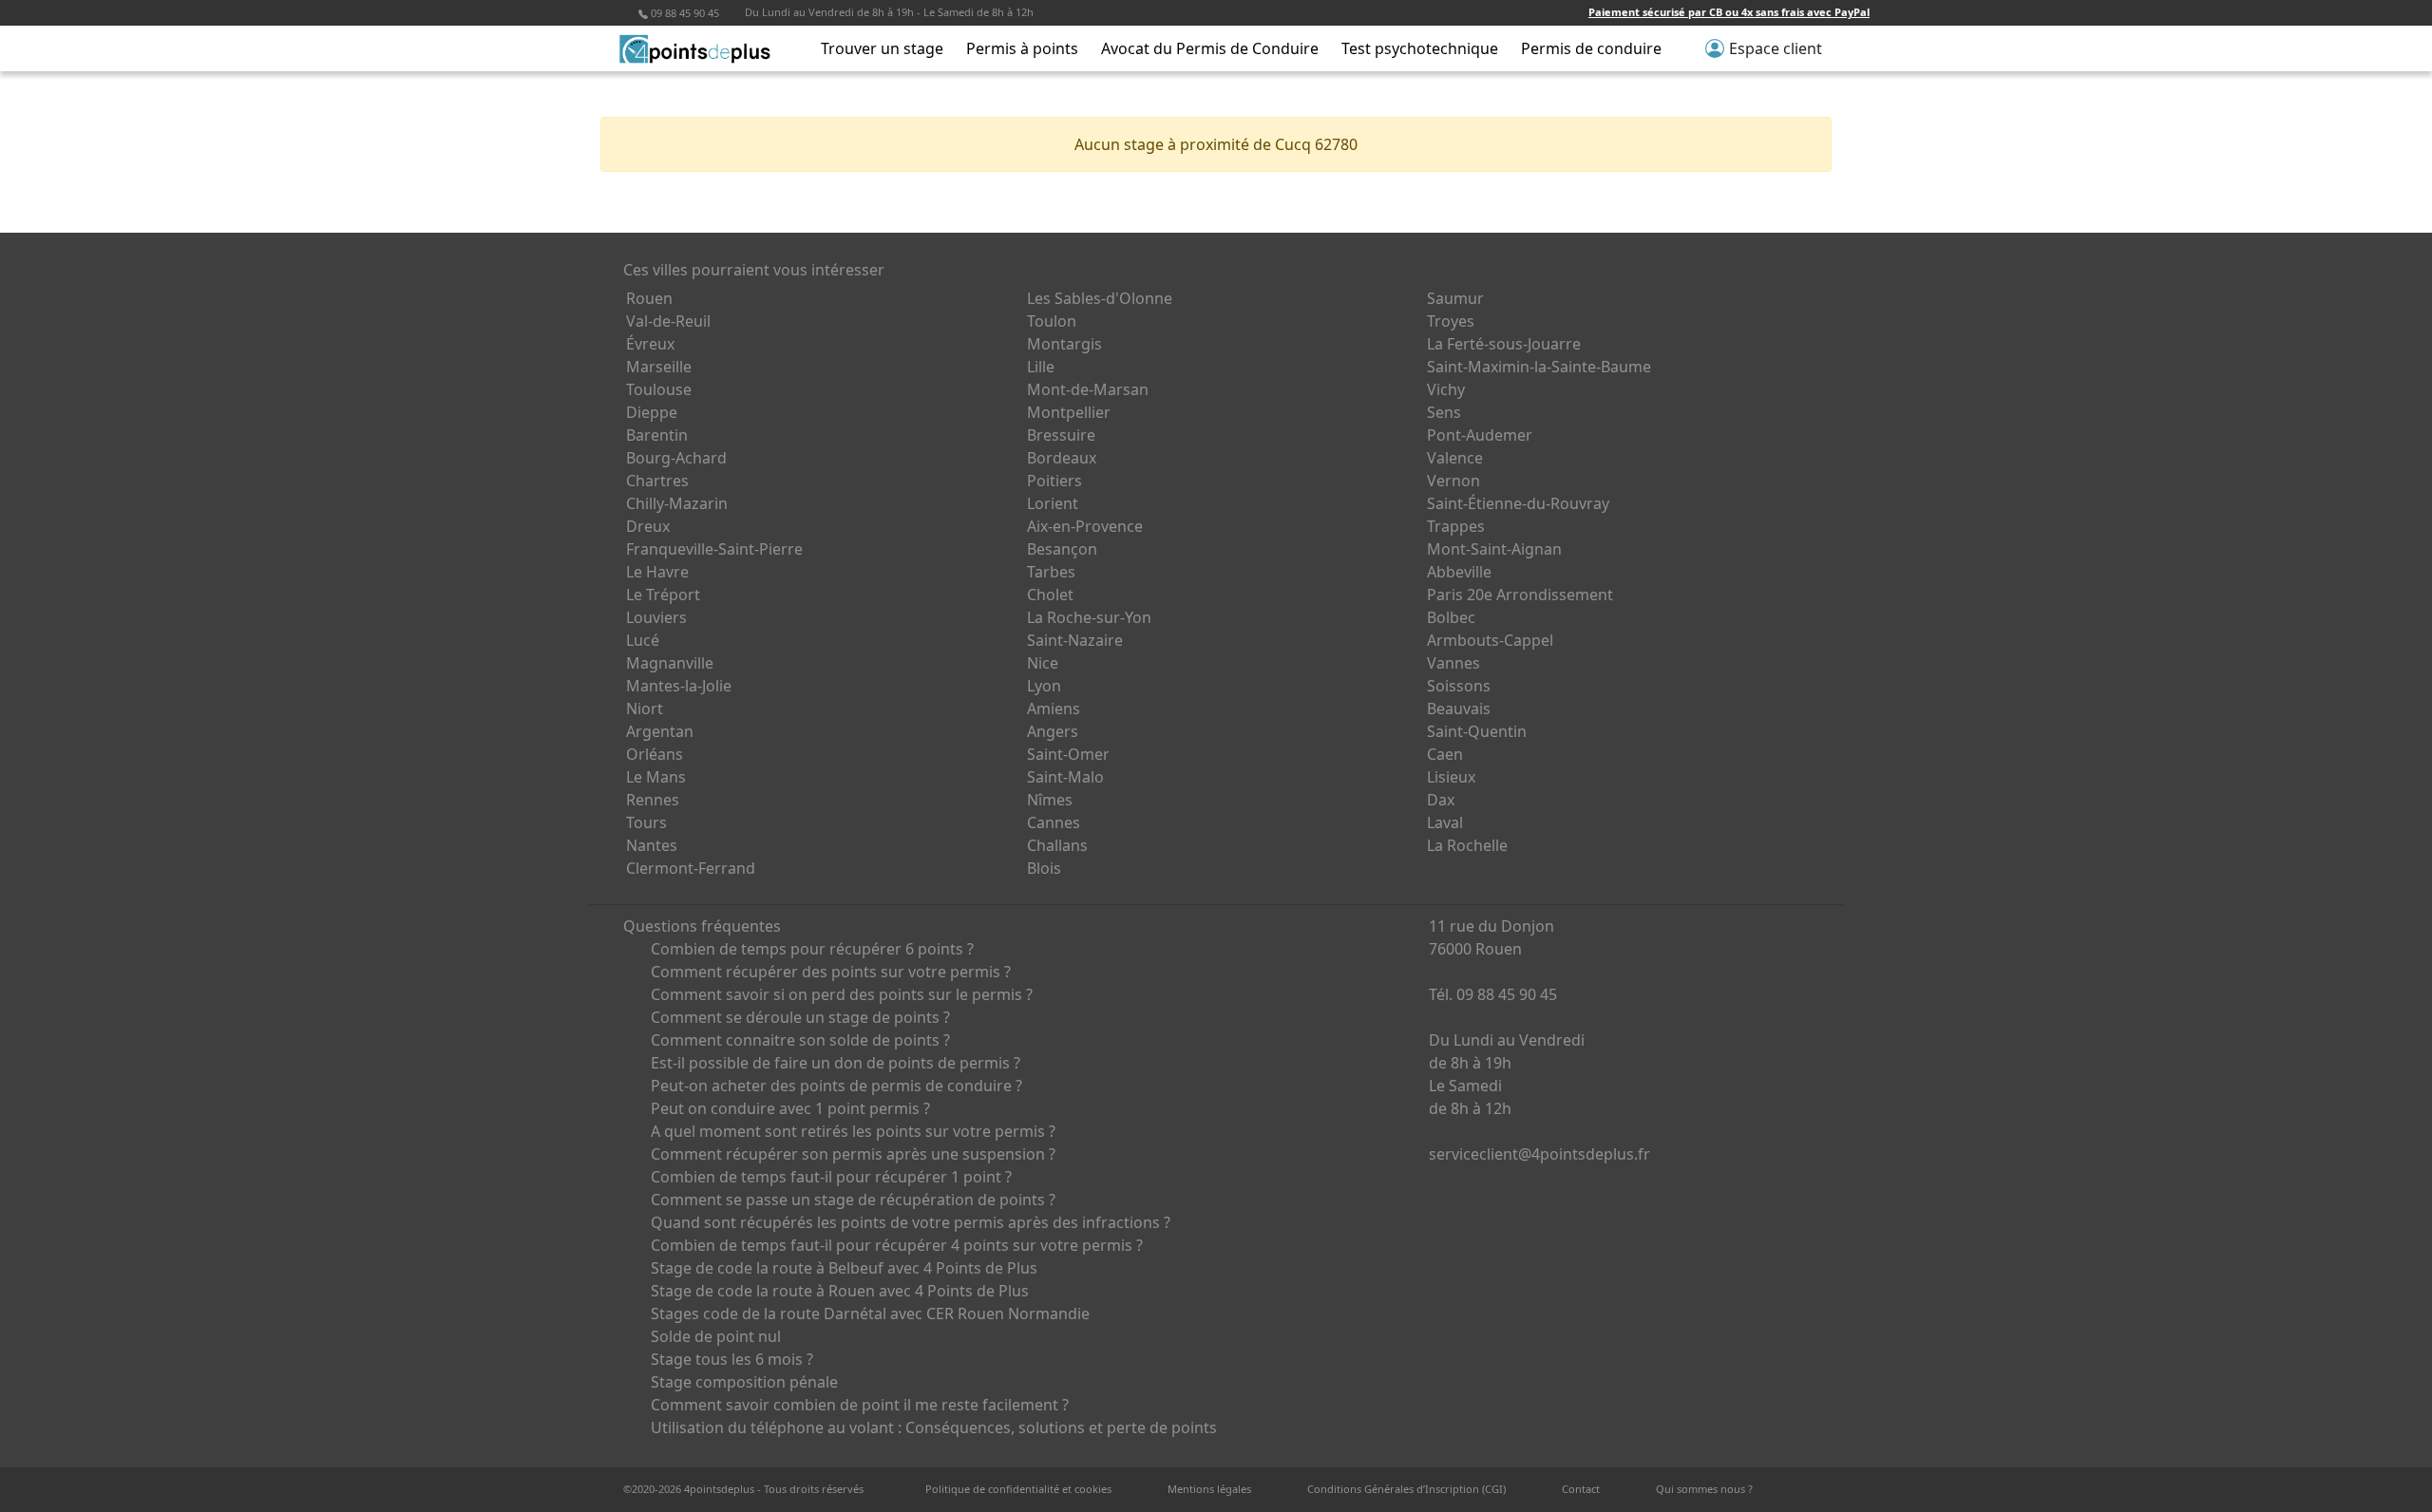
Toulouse (659, 389)
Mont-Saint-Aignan (1494, 549)
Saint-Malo (1065, 777)
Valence (1455, 458)
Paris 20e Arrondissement (1520, 595)
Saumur (1455, 298)
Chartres (657, 481)
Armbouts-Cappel (1490, 640)
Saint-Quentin (1477, 731)
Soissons (1459, 686)
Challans (1057, 845)
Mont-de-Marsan (1088, 389)
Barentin (657, 435)
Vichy (1446, 389)
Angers (1053, 731)
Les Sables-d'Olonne (1100, 298)
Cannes (1054, 822)
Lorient (1053, 503)
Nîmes (1050, 800)
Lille (1041, 367)
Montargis (1064, 344)
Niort (645, 709)
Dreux (648, 526)
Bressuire (1061, 435)
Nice (1043, 663)
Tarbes (1051, 572)
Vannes (1453, 663)
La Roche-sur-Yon (1089, 617)
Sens (1444, 412)
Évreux (650, 344)
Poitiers (1054, 481)
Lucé (643, 640)
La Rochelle (1467, 845)
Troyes (1451, 321)
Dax (1441, 800)
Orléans (655, 754)
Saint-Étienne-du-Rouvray (1518, 503)
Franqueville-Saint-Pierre (714, 549)
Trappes (1456, 526)
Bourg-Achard (676, 458)
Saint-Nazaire (1075, 640)
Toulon (1052, 321)
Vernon (1453, 481)
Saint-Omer (1068, 754)
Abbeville (1459, 572)
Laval (1445, 822)
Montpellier (1069, 412)
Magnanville (670, 663)
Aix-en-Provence (1085, 526)
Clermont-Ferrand (691, 868)
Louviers (656, 617)
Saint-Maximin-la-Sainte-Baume (1539, 367)
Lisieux (1451, 777)
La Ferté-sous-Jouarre (1504, 344)
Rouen (649, 298)
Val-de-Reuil (668, 321)
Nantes (652, 845)
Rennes (653, 800)
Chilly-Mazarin (677, 503)
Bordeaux (1062, 458)
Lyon (1044, 686)
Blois (1044, 868)
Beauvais (1459, 709)
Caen (1445, 754)
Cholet (1050, 595)
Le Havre (657, 572)
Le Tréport (663, 595)
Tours (646, 822)
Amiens (1054, 709)
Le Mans (656, 777)
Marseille (659, 367)
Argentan (660, 731)
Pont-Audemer (1480, 435)
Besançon (1062, 549)
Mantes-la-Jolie (679, 686)
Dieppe (652, 412)
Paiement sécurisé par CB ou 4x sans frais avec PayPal (1729, 12)
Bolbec (1451, 617)
